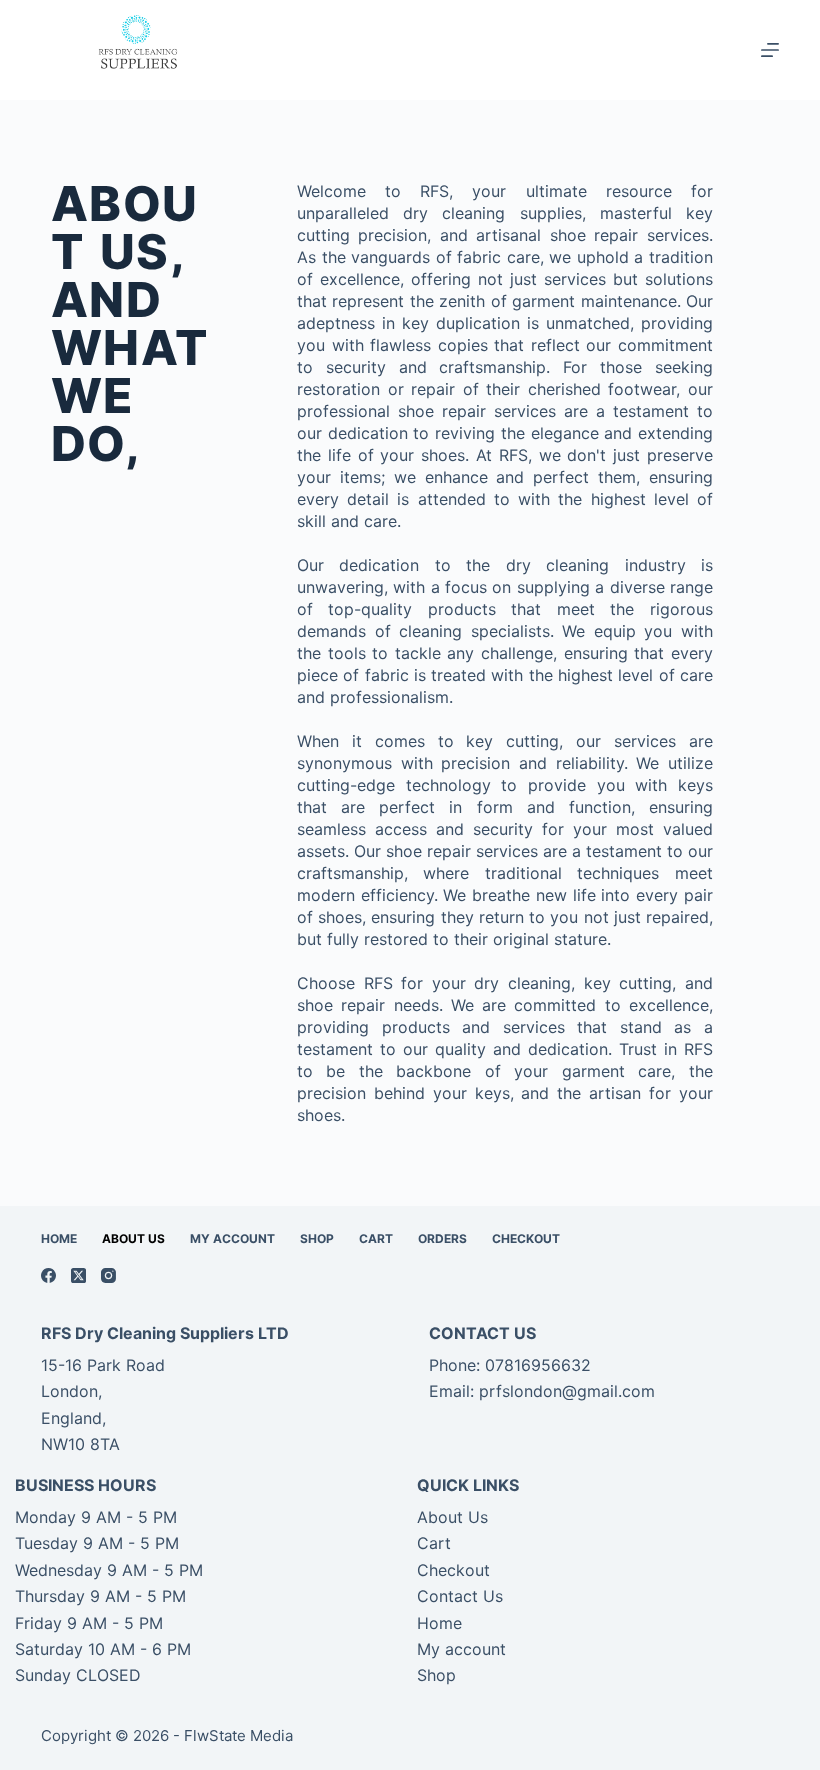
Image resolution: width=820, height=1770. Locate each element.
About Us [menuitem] (133, 1238)
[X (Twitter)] (78, 1275)
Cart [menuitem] (376, 1238)
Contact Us (460, 1596)
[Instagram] (108, 1275)
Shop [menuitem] (317, 1238)
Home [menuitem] (59, 1238)
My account (461, 1649)
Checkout (453, 1570)
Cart (434, 1543)
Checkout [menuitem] (526, 1238)
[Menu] (770, 50)
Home (439, 1623)
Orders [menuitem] (442, 1238)
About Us (452, 1517)
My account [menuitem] (232, 1238)
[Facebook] (48, 1275)
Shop (436, 1675)
